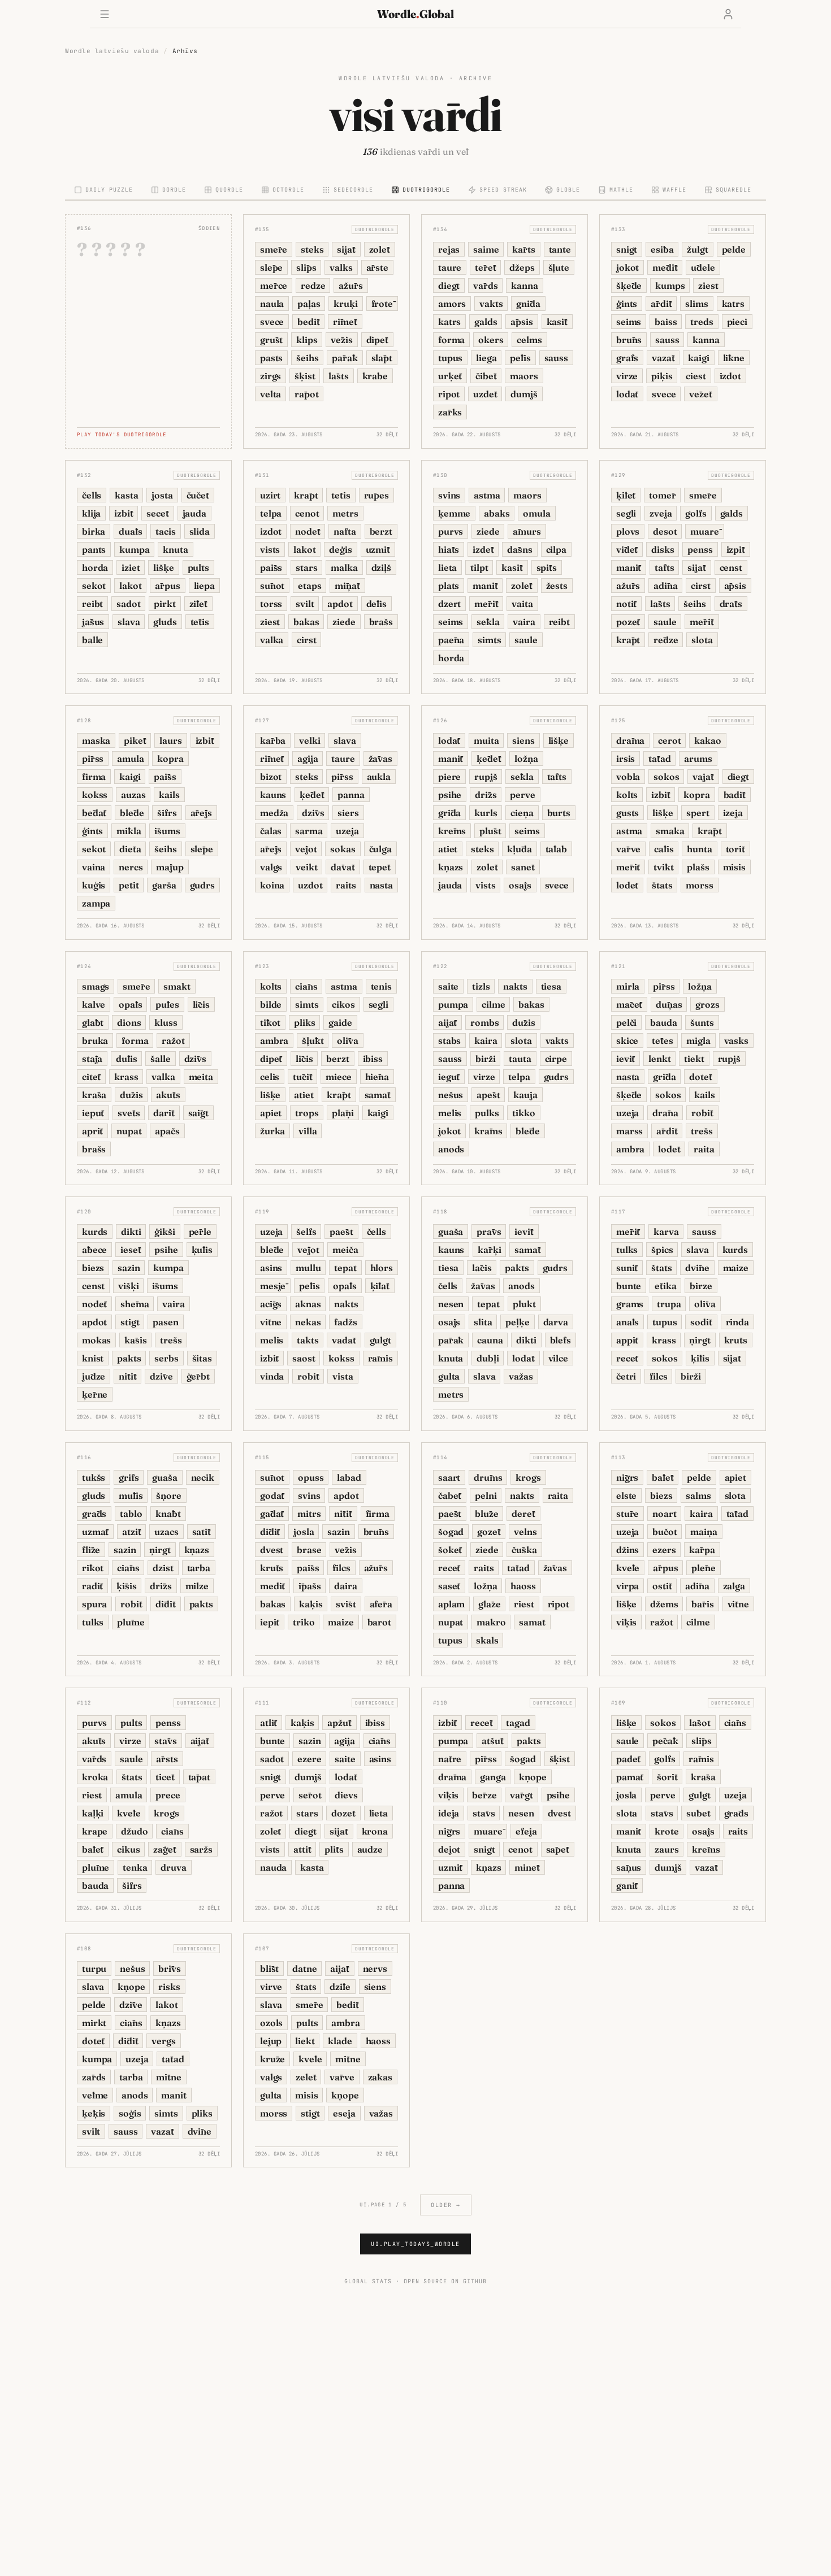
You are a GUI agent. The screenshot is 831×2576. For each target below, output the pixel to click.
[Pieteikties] (728, 14)
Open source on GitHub (445, 2281)
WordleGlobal (415, 14)
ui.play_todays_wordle (415, 2244)
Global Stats (368, 2281)
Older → (446, 2205)
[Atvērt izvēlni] (105, 14)
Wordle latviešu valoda (112, 51)
